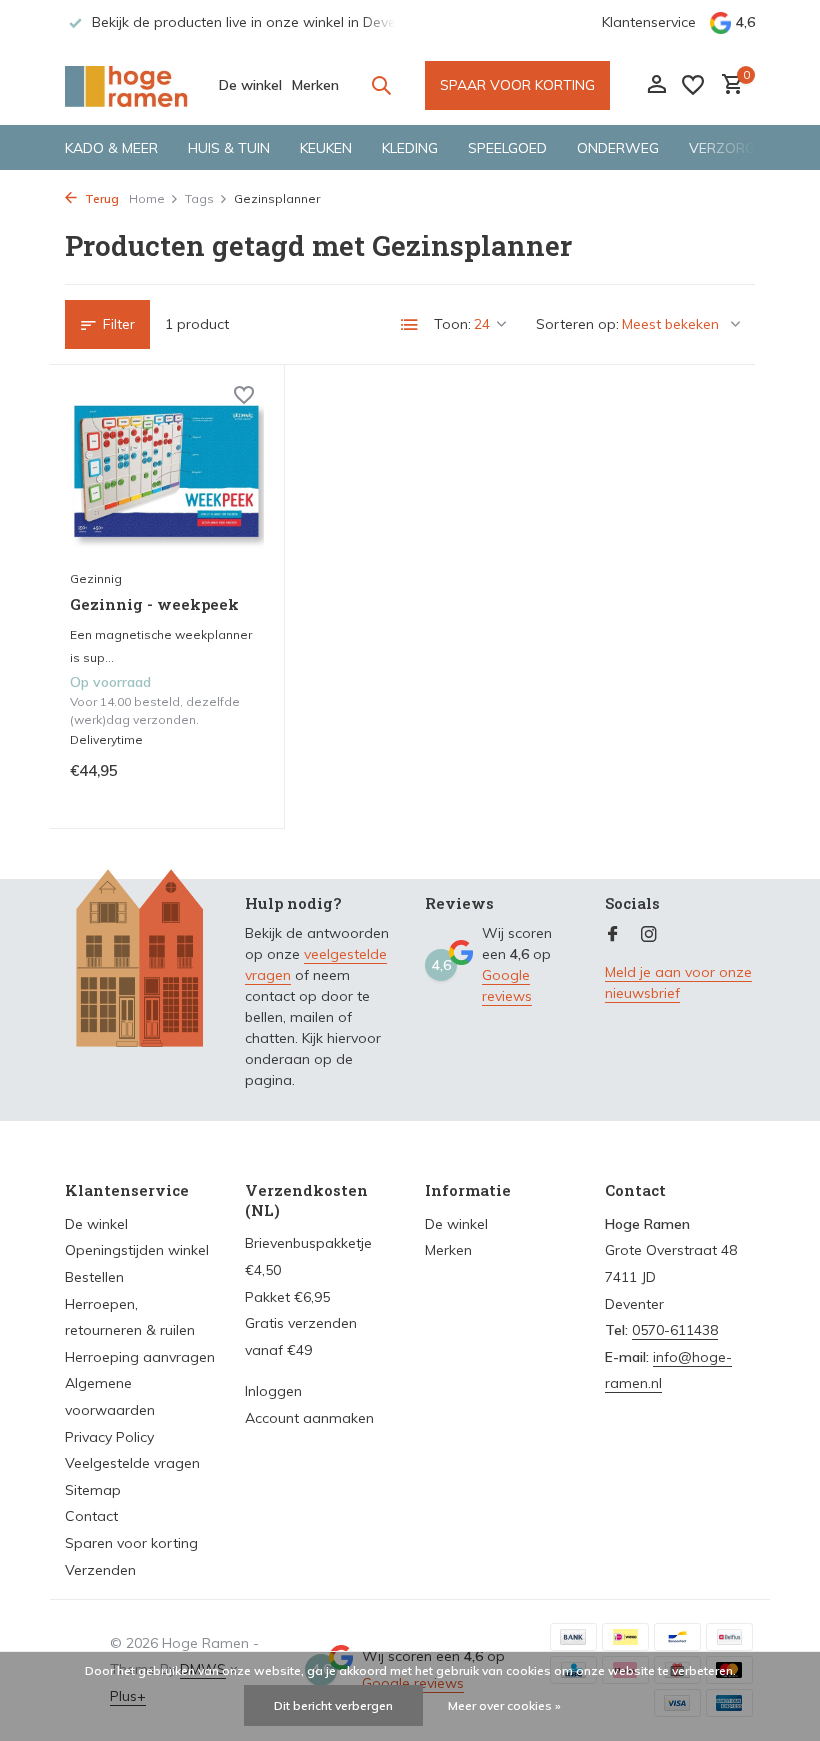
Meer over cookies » (504, 1705)
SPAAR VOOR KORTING (517, 85)
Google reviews (507, 985)
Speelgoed (507, 148)
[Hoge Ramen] (127, 85)
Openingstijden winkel (137, 1250)
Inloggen (273, 1391)
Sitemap (93, 1490)
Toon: (452, 324)
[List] (410, 325)
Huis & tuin (229, 148)
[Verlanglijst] (693, 85)
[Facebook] (613, 935)
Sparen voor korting (131, 1543)
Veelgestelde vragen (132, 1463)
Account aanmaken (309, 1418)
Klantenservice (649, 22)
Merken (315, 85)
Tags (199, 198)
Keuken (326, 148)
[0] (727, 85)
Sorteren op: (577, 324)
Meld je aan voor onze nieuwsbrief (678, 982)
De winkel (250, 85)
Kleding (410, 148)
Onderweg (618, 148)
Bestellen (94, 1277)
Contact (91, 1516)
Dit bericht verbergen (333, 1705)
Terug (100, 198)
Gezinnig (96, 578)
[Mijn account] (656, 85)
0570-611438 (675, 1330)
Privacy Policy (109, 1437)
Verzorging (733, 148)
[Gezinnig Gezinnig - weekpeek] (167, 472)
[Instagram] (649, 935)
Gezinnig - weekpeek (154, 604)
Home (147, 198)
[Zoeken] (381, 85)
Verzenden (100, 1570)
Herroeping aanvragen (140, 1357)
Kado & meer (111, 148)
